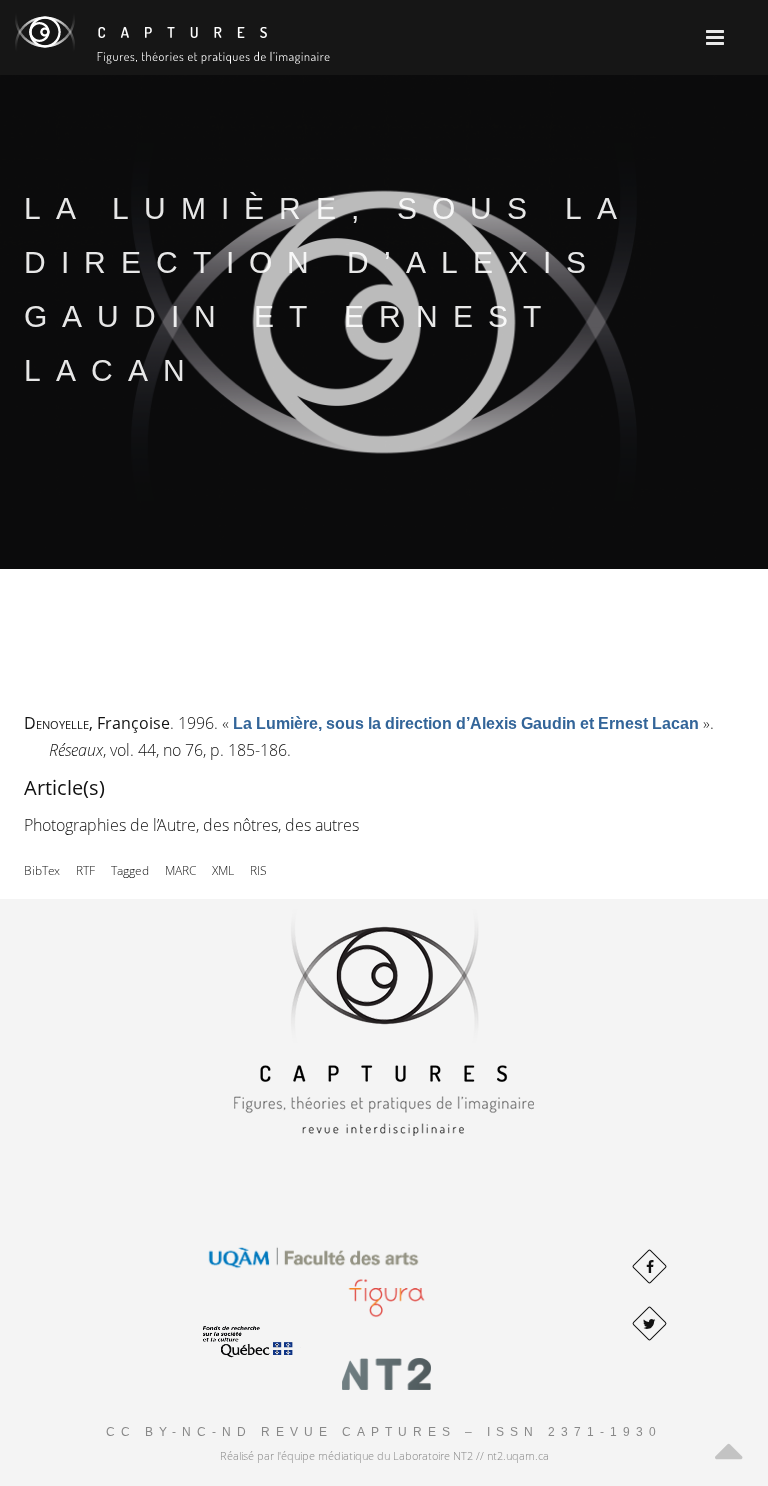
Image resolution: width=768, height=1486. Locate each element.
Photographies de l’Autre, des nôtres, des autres (191, 825)
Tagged (130, 870)
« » (466, 723)
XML (223, 870)
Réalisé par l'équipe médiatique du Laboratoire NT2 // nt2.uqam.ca (384, 1455)
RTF (85, 870)
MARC (180, 870)
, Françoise (97, 723)
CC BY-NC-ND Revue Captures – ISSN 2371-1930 (384, 1432)
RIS (258, 870)
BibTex (42, 870)
